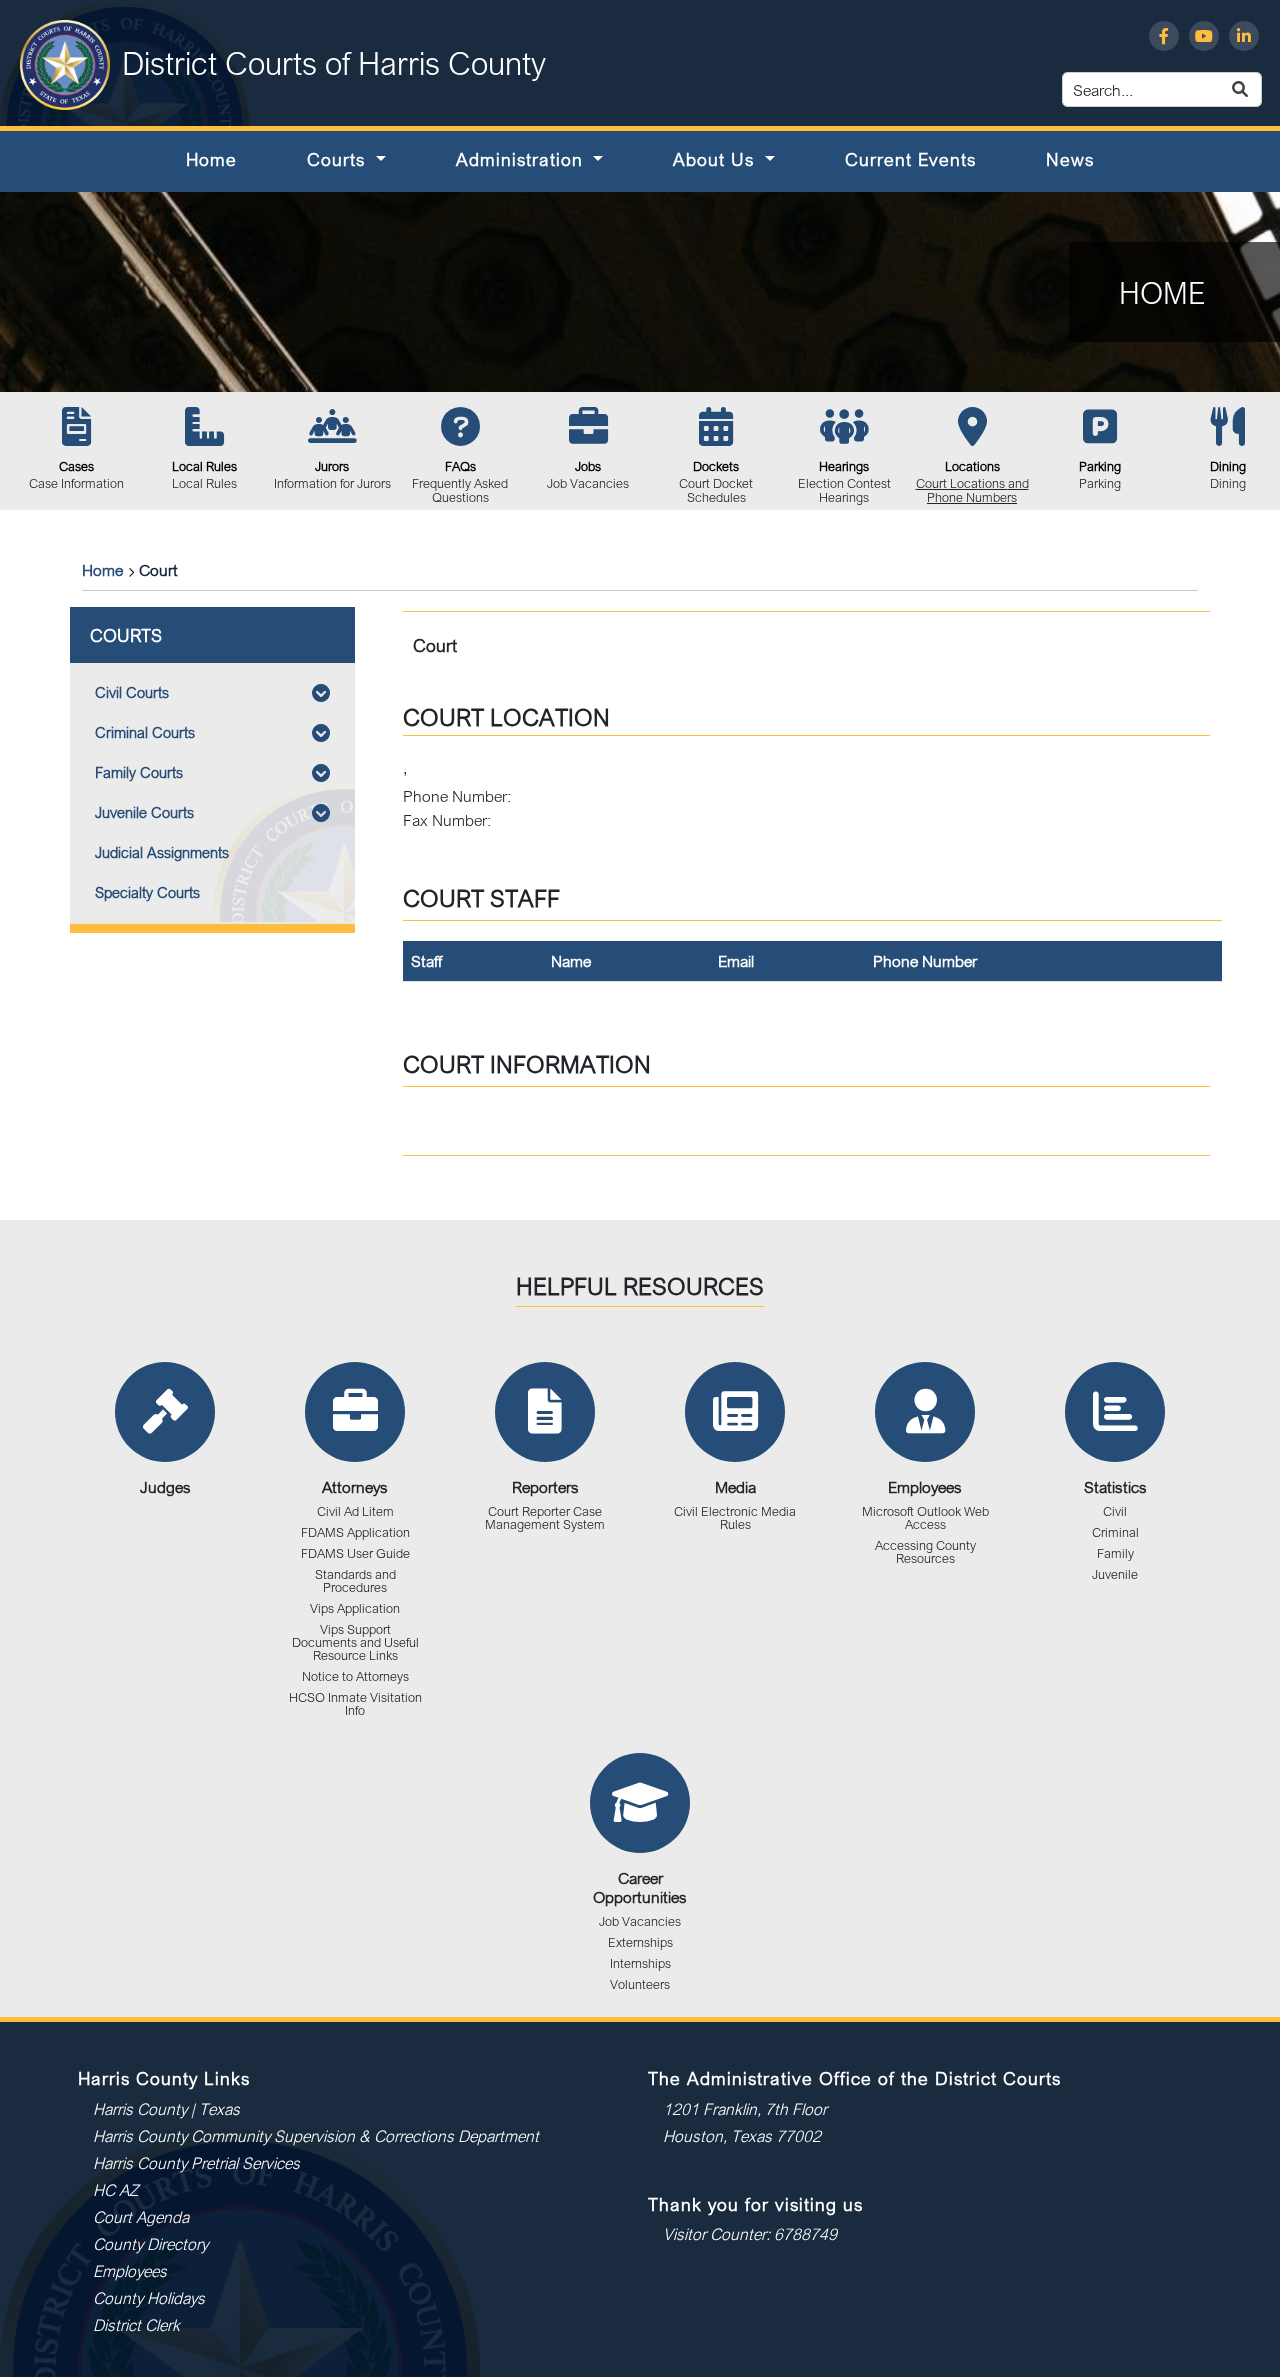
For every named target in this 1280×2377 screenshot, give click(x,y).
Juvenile (1115, 1574)
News (1070, 159)
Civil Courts (132, 692)
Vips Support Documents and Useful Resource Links (355, 1642)
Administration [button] (522, 159)
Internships (640, 1963)
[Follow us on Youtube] (1204, 36)
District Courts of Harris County (334, 62)
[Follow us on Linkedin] (1244, 36)
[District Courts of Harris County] (65, 63)
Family (1115, 1553)
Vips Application (355, 1608)
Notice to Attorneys (355, 1676)
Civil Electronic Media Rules (735, 1518)
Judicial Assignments (162, 852)
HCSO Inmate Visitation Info (355, 1704)
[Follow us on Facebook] (1164, 36)
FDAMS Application (355, 1532)
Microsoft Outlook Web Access (925, 1518)
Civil (1115, 1511)
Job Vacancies (640, 1921)
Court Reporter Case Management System (545, 1518)
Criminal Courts (145, 732)
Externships (640, 1942)
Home (211, 159)
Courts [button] (339, 159)
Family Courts (139, 772)
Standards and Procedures (355, 1581)
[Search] (1263, 89)
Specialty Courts (147, 892)
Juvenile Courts (144, 812)
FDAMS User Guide (355, 1553)
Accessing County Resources (925, 1552)
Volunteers (640, 1984)
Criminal (1115, 1532)
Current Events (910, 159)
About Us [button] (716, 159)
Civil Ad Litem (355, 1511)
